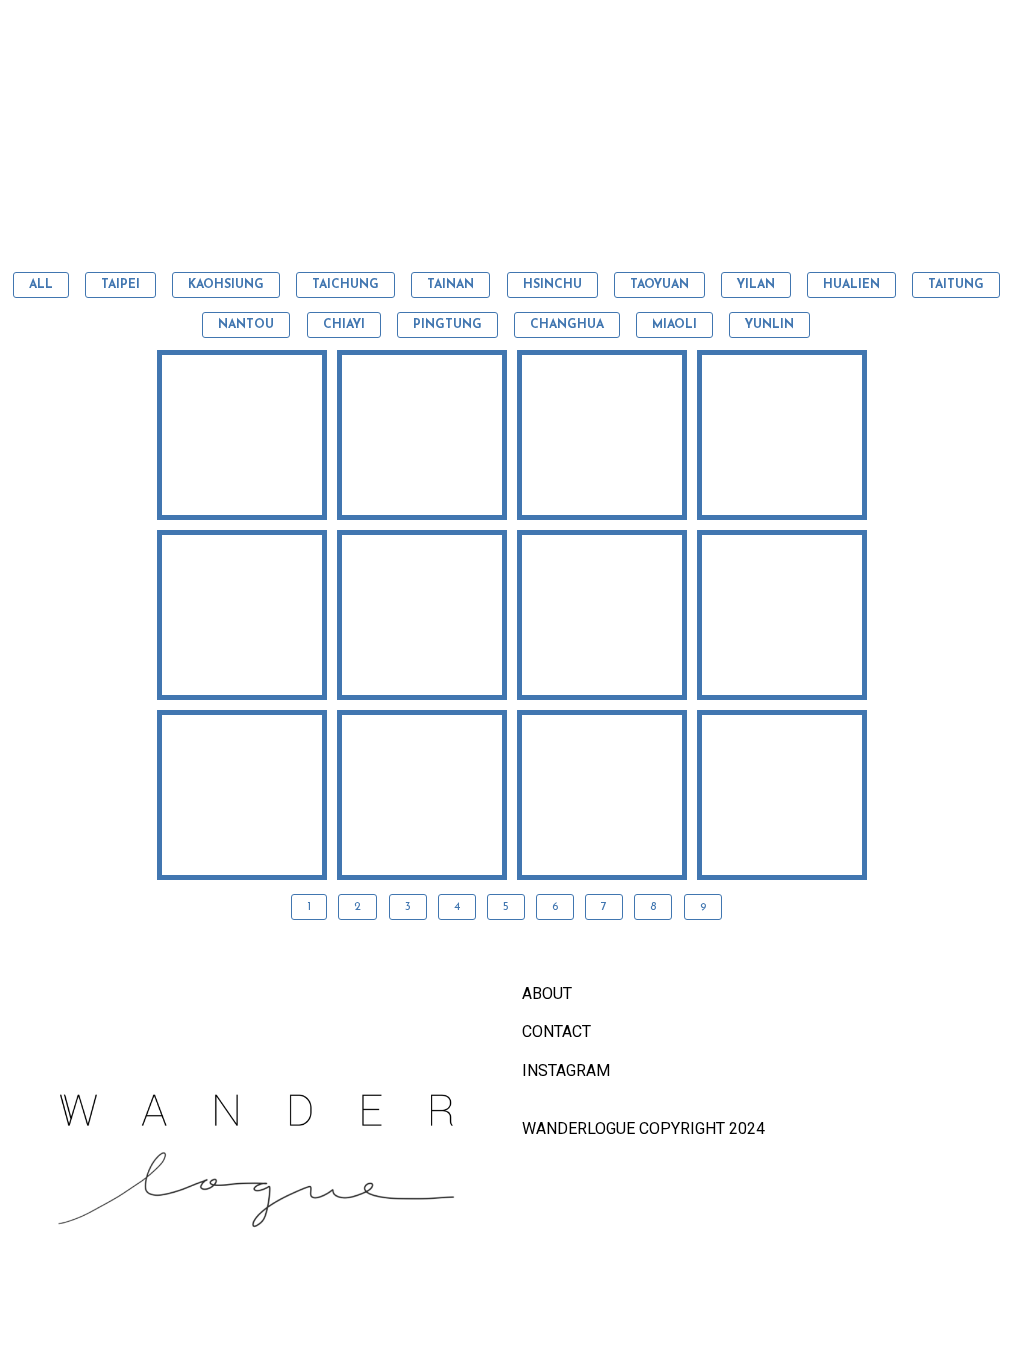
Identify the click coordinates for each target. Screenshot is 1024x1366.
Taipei (120, 285)
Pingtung (447, 325)
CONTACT (556, 1031)
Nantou (246, 325)
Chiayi (344, 325)
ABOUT (547, 993)
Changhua (567, 325)
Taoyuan (659, 285)
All (41, 285)
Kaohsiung (226, 285)
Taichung (345, 285)
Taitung (956, 285)
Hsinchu (552, 285)
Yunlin (769, 325)
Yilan (756, 285)
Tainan (450, 285)
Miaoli (674, 325)
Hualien (851, 285)
